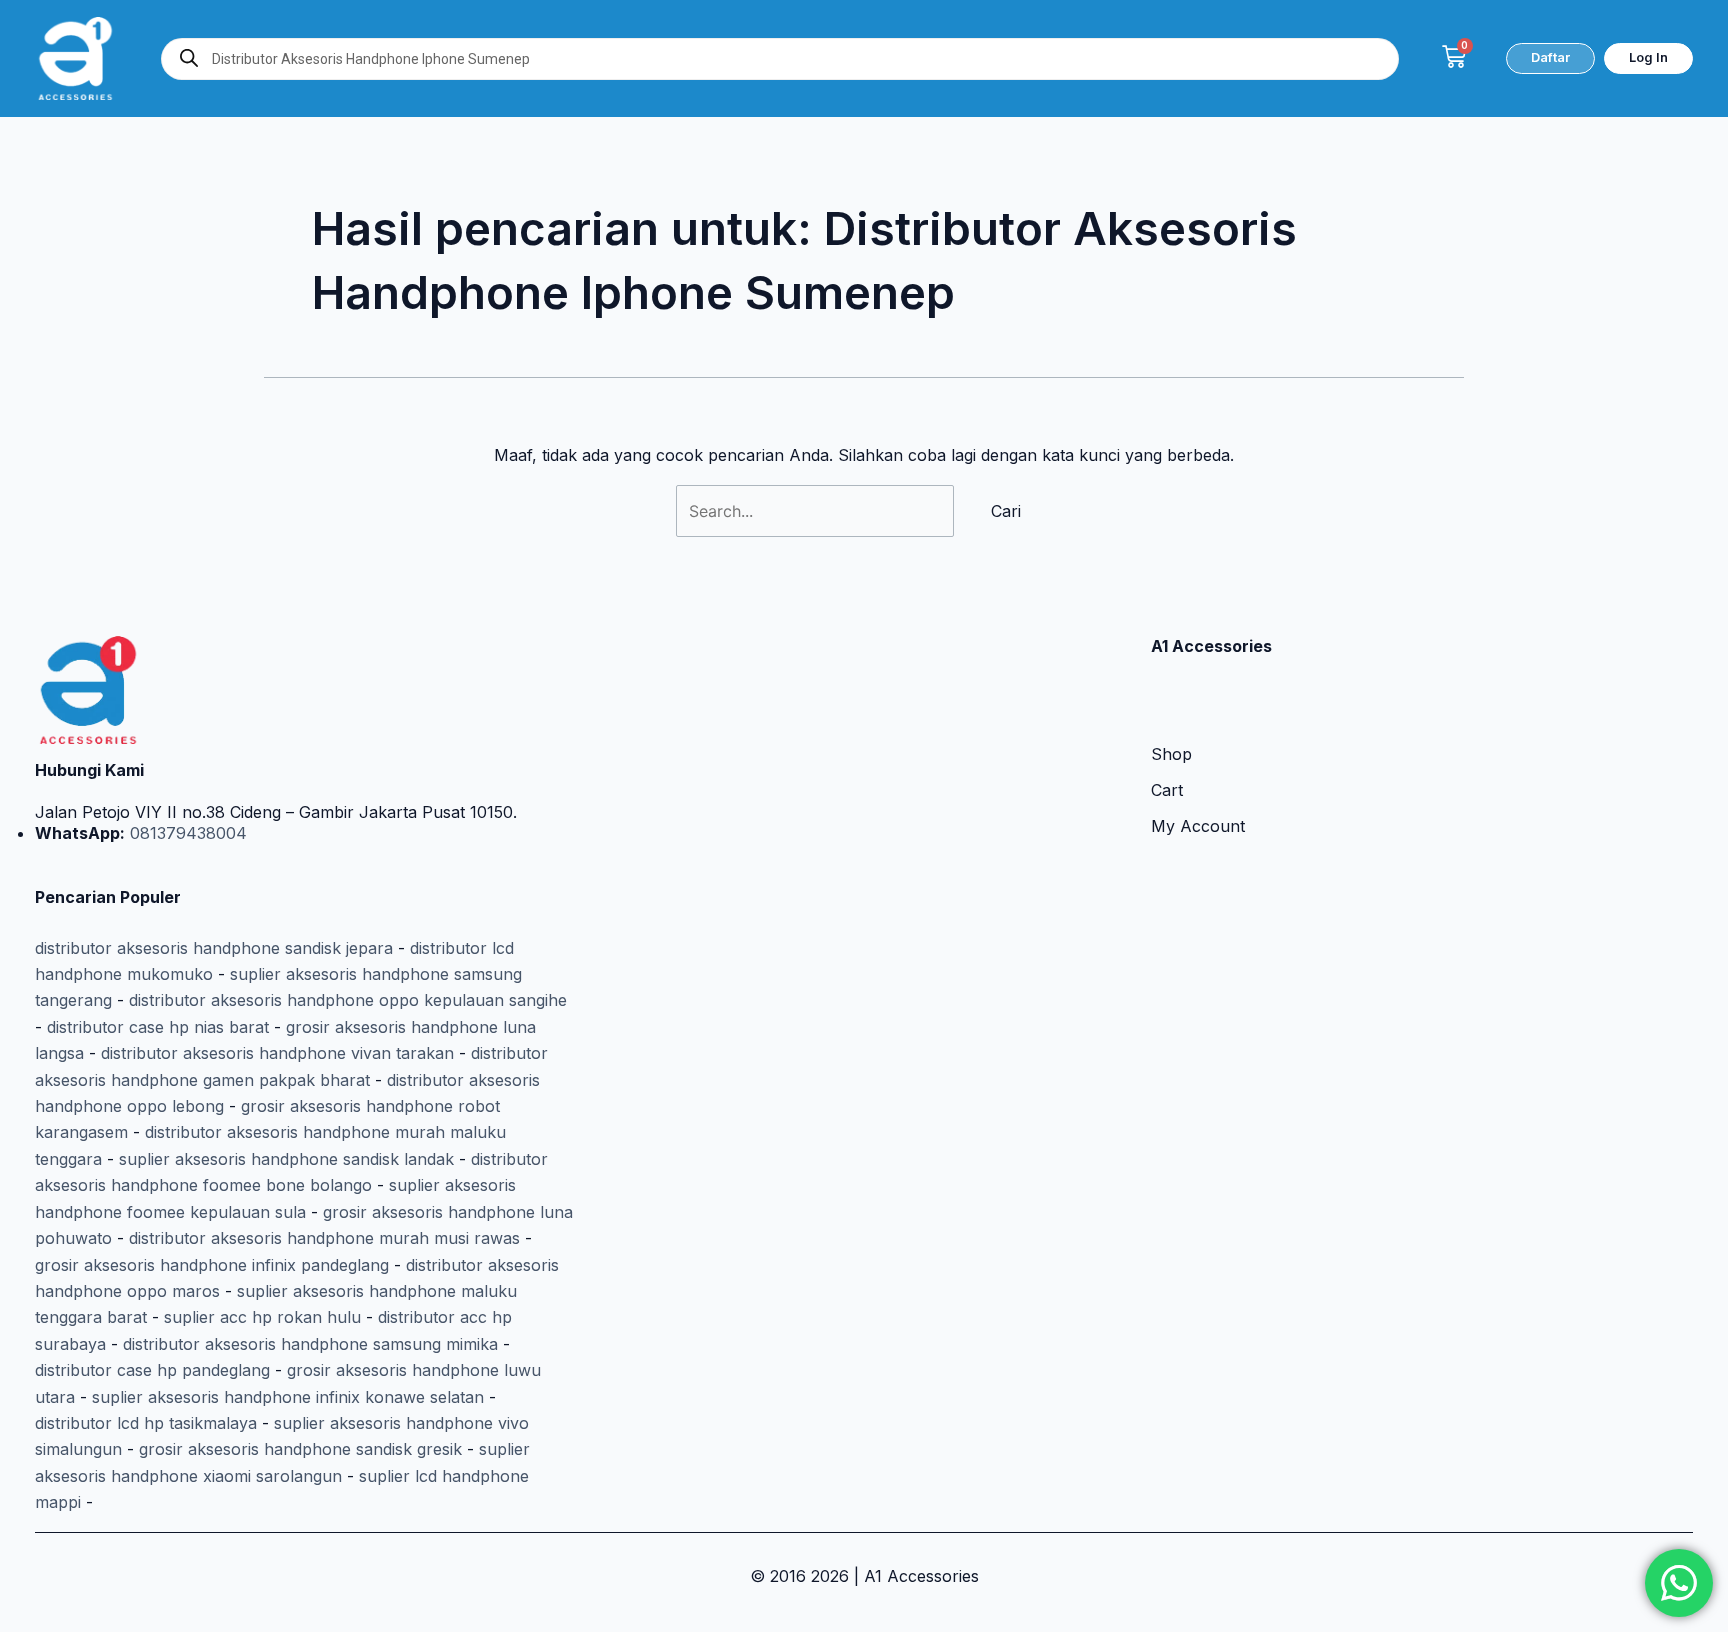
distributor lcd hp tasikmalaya (146, 1423)
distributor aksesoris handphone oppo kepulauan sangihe (348, 1000)
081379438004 (186, 833)
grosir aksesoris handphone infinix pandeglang (212, 1265)
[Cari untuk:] (817, 511)
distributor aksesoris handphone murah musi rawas (324, 1238)
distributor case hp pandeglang (152, 1370)
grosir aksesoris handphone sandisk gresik (300, 1449)
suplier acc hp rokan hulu (262, 1317)
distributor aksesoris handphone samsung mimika (310, 1344)
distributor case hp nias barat (158, 1027)
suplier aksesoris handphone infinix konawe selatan (288, 1397)
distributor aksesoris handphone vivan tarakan (277, 1053)
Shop (1171, 754)
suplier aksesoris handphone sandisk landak (286, 1159)
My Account (1198, 826)
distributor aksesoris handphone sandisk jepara (214, 948)
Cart (1167, 790)
